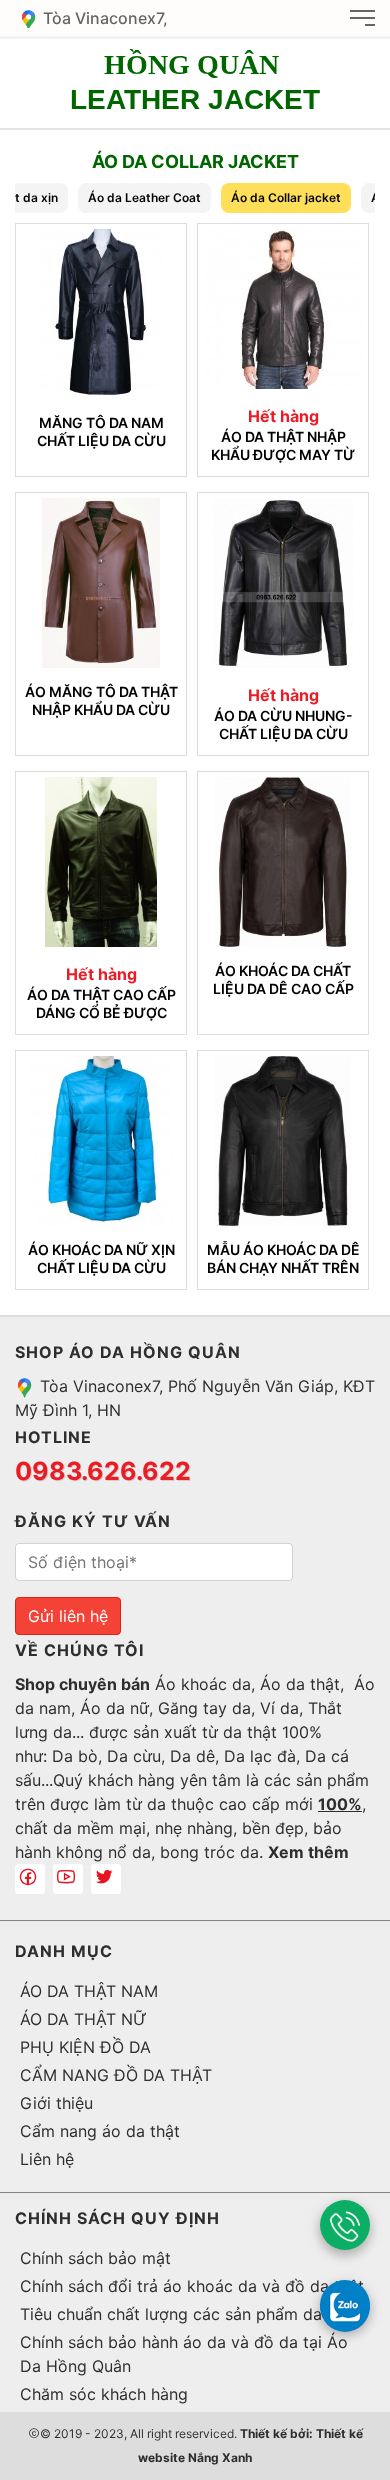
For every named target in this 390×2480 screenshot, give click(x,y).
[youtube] (68, 1879)
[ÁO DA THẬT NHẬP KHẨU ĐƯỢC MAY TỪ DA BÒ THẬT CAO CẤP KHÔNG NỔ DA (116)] (283, 309)
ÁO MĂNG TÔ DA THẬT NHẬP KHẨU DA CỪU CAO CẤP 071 (101, 700)
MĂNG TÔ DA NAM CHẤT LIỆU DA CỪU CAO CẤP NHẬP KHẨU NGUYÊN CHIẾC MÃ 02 (101, 431)
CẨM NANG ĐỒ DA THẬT (116, 2075)
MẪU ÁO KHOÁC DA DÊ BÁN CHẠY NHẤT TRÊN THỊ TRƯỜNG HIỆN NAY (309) (283, 1258)
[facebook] (30, 1879)
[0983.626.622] (345, 2225)
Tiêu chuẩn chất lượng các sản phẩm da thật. (190, 2314)
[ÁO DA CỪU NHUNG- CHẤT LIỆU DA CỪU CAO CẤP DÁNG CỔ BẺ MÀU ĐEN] (283, 583)
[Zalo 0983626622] (345, 2305)
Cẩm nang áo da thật (100, 2131)
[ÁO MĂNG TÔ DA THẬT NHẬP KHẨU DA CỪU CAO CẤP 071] (101, 583)
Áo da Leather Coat (144, 197)
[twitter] (106, 1879)
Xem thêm (308, 1852)
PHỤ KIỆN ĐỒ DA (85, 2047)
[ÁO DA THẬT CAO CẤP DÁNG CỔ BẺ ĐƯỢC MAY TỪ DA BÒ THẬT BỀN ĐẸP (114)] (101, 862)
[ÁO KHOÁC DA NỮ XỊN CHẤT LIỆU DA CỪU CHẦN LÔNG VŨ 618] (101, 1141)
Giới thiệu (56, 2103)
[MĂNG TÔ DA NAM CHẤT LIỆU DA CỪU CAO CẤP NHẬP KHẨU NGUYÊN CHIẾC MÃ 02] (101, 314)
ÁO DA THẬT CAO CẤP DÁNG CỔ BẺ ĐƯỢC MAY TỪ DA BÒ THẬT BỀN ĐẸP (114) (101, 1003)
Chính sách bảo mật (95, 2258)
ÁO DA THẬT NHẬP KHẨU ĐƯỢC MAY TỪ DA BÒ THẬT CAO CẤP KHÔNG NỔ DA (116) (283, 445)
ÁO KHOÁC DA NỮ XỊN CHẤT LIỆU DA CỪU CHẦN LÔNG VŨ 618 (101, 1258)
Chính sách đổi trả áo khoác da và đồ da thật (192, 2286)
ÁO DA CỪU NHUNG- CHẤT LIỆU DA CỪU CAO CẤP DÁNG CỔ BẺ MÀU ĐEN (283, 724)
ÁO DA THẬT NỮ (83, 2019)
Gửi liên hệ (68, 1616)
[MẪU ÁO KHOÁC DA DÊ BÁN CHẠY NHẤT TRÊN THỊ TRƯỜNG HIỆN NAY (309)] (283, 1141)
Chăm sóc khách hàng (104, 2394)
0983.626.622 (103, 1471)
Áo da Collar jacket (286, 197)
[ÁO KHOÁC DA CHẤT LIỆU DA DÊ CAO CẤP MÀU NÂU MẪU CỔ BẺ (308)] (283, 862)
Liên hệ (47, 2159)
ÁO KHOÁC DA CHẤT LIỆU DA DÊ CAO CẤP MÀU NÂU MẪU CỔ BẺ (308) (283, 979)
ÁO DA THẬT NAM (89, 1991)
